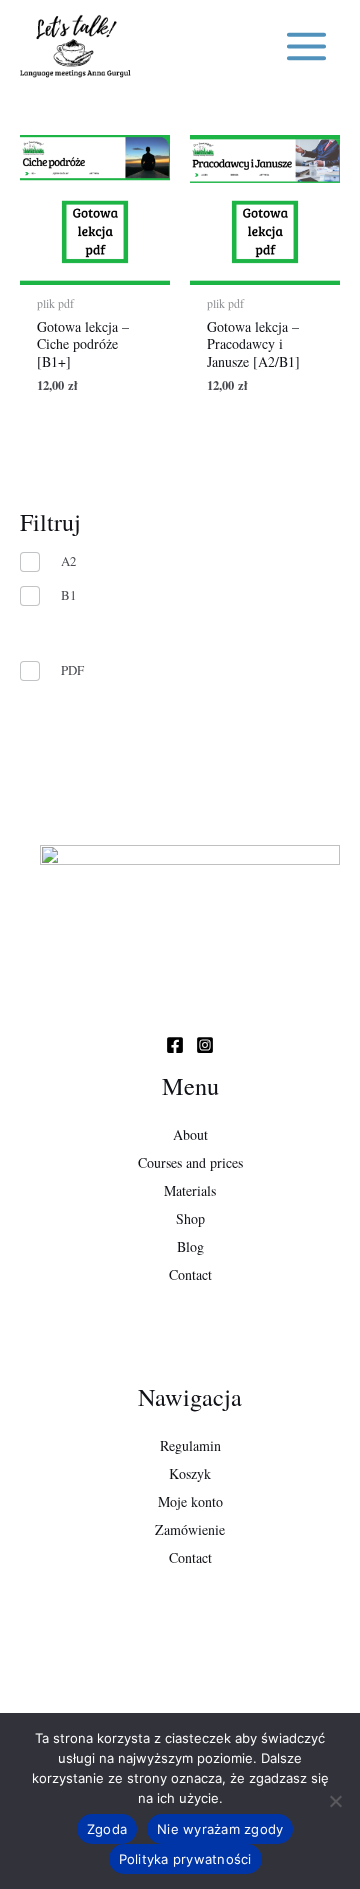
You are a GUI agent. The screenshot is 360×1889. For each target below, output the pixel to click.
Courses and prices (190, 1162)
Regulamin (190, 1445)
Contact (190, 1274)
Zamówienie (190, 1529)
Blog (190, 1246)
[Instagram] (205, 1045)
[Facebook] (175, 1045)
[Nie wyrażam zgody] (335, 1801)
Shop (190, 1218)
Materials (190, 1190)
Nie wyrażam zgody (220, 1829)
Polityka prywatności (185, 1859)
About (190, 1134)
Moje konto (190, 1501)
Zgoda (107, 1829)
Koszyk (190, 1473)
